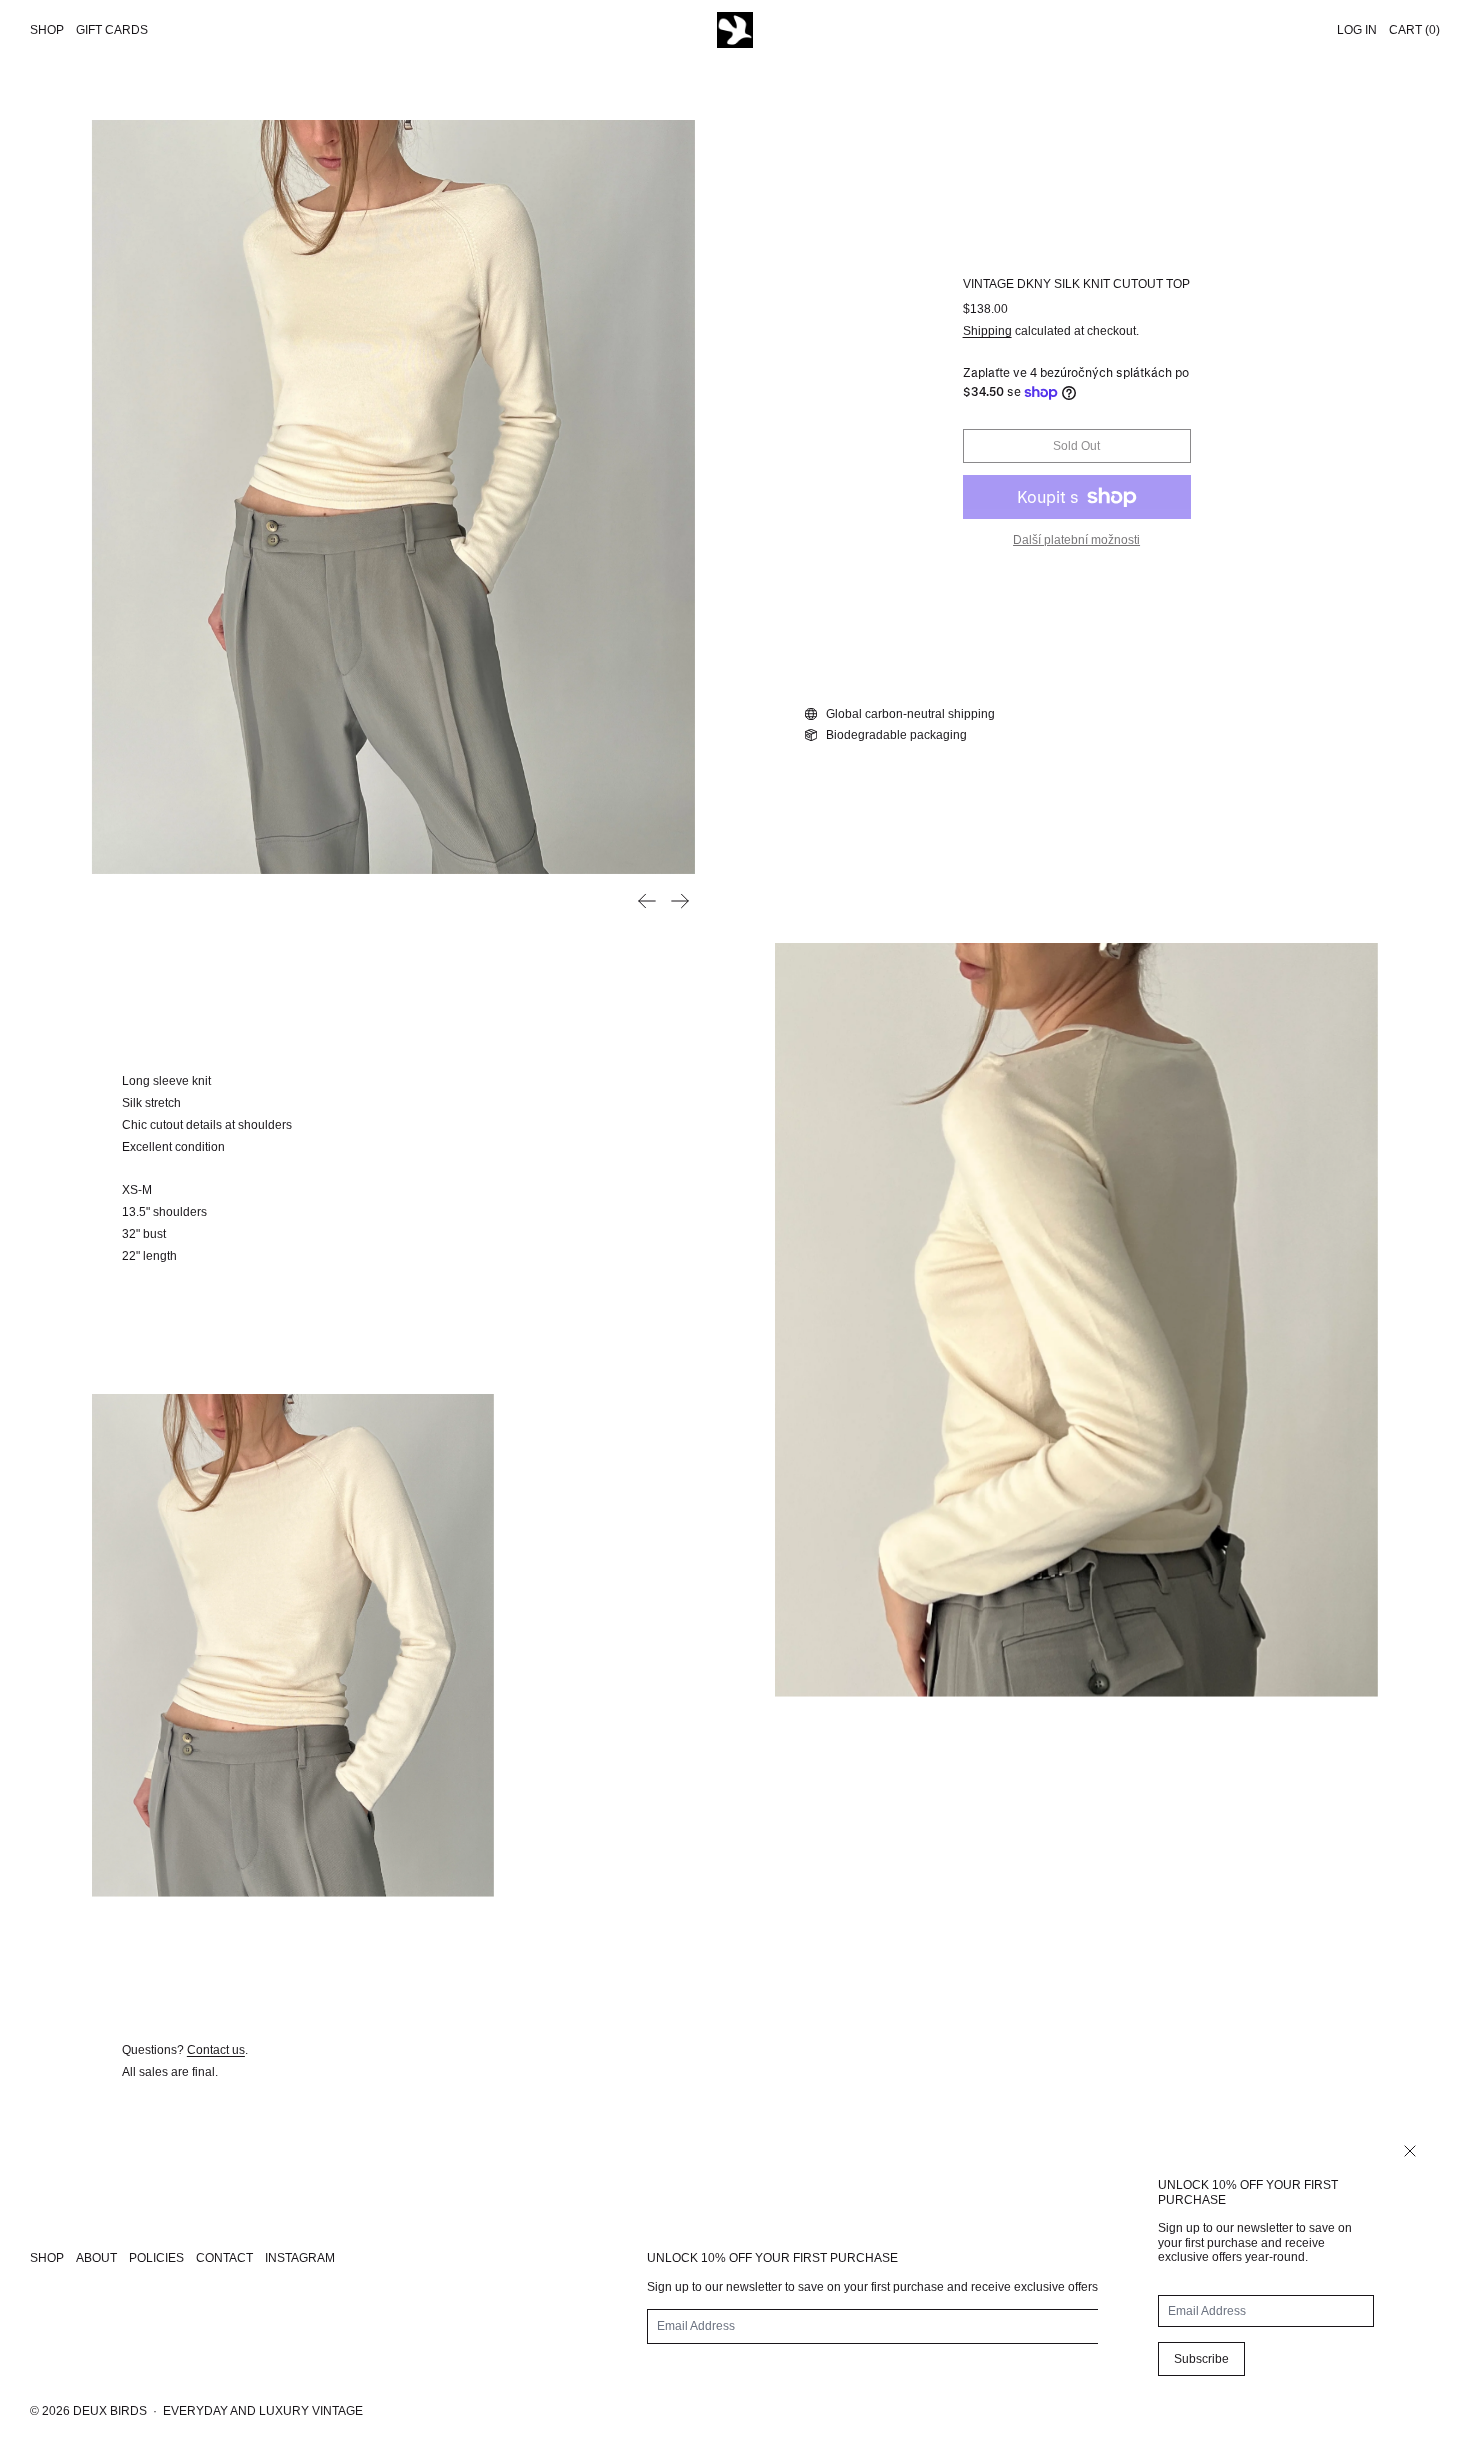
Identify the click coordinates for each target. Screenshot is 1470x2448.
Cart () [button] (1414, 30)
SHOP (47, 2258)
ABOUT (96, 2258)
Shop (47, 30)
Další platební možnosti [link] (1076, 540)
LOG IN (1357, 30)
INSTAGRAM (300, 2258)
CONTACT (224, 2258)
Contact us (216, 2050)
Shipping (987, 331)
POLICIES (156, 2258)
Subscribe (1201, 2359)
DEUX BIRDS (110, 2411)
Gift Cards (112, 30)
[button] (393, 497)
